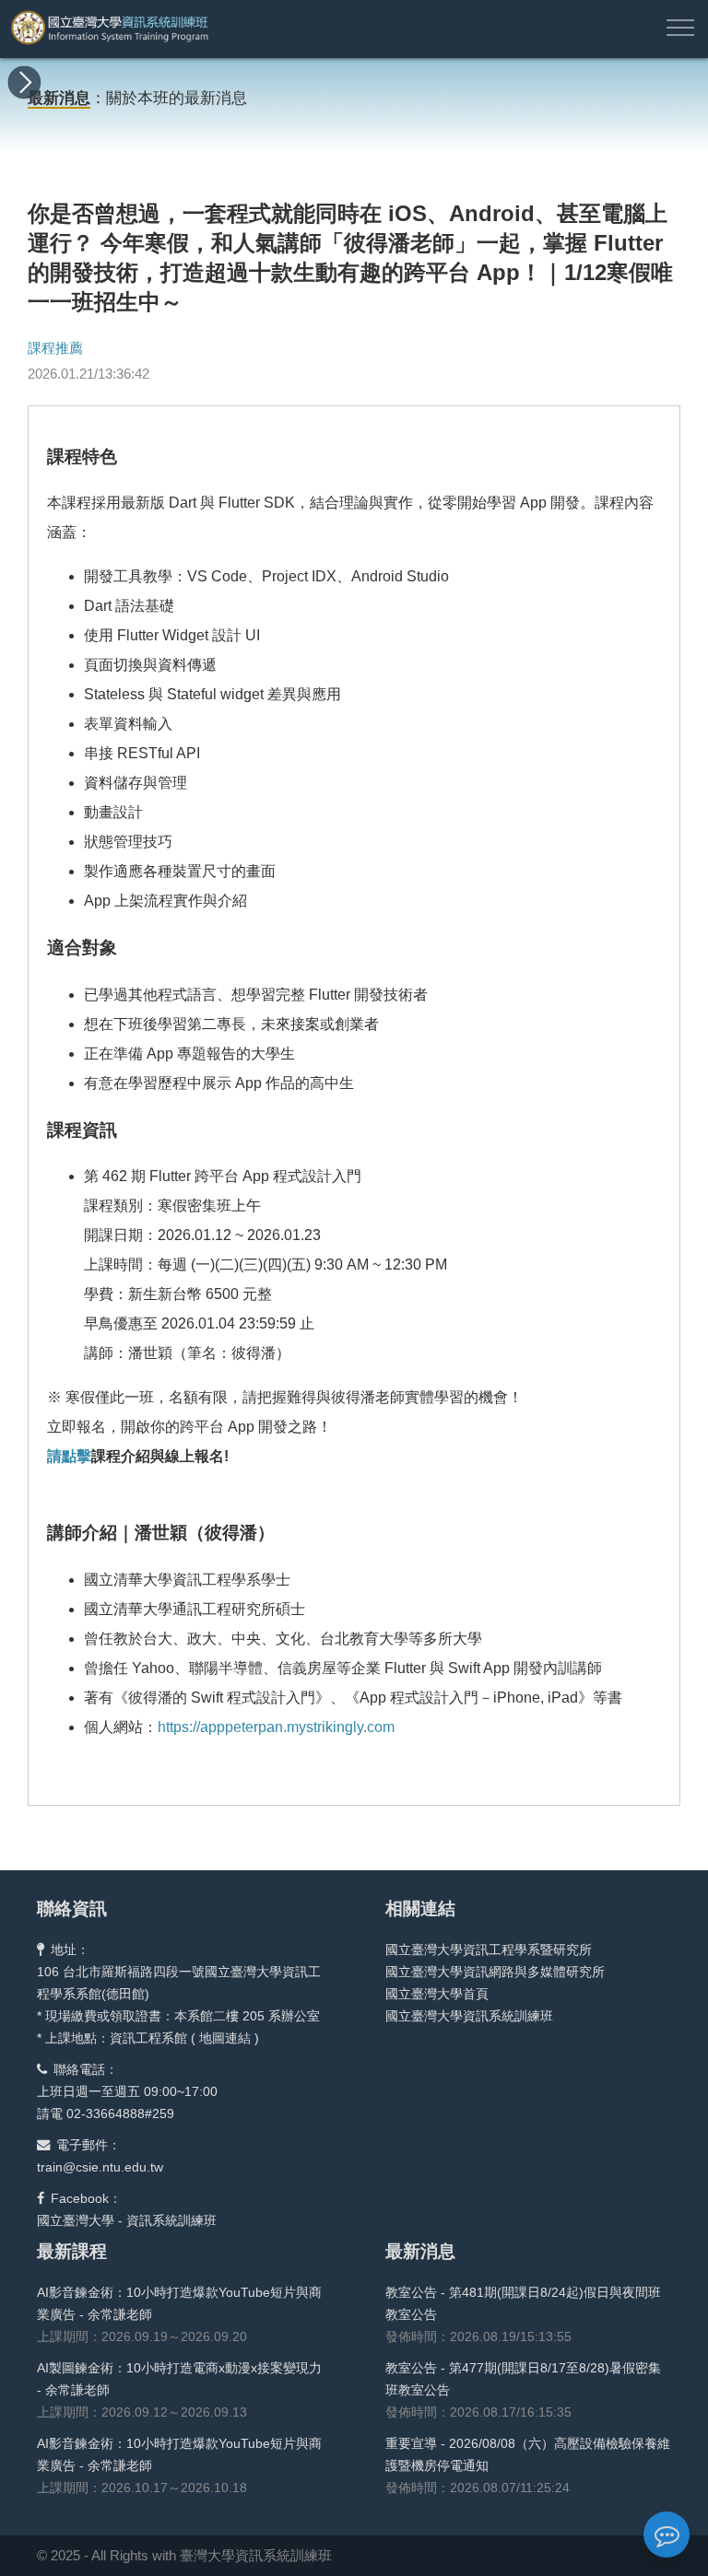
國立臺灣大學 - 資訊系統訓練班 (127, 2220)
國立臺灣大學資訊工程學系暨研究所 (489, 1950)
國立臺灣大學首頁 (437, 1994)
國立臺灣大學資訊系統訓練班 (469, 2016)
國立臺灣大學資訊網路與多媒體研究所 (495, 1972)
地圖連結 (225, 2038)
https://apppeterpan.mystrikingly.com (276, 1727)
